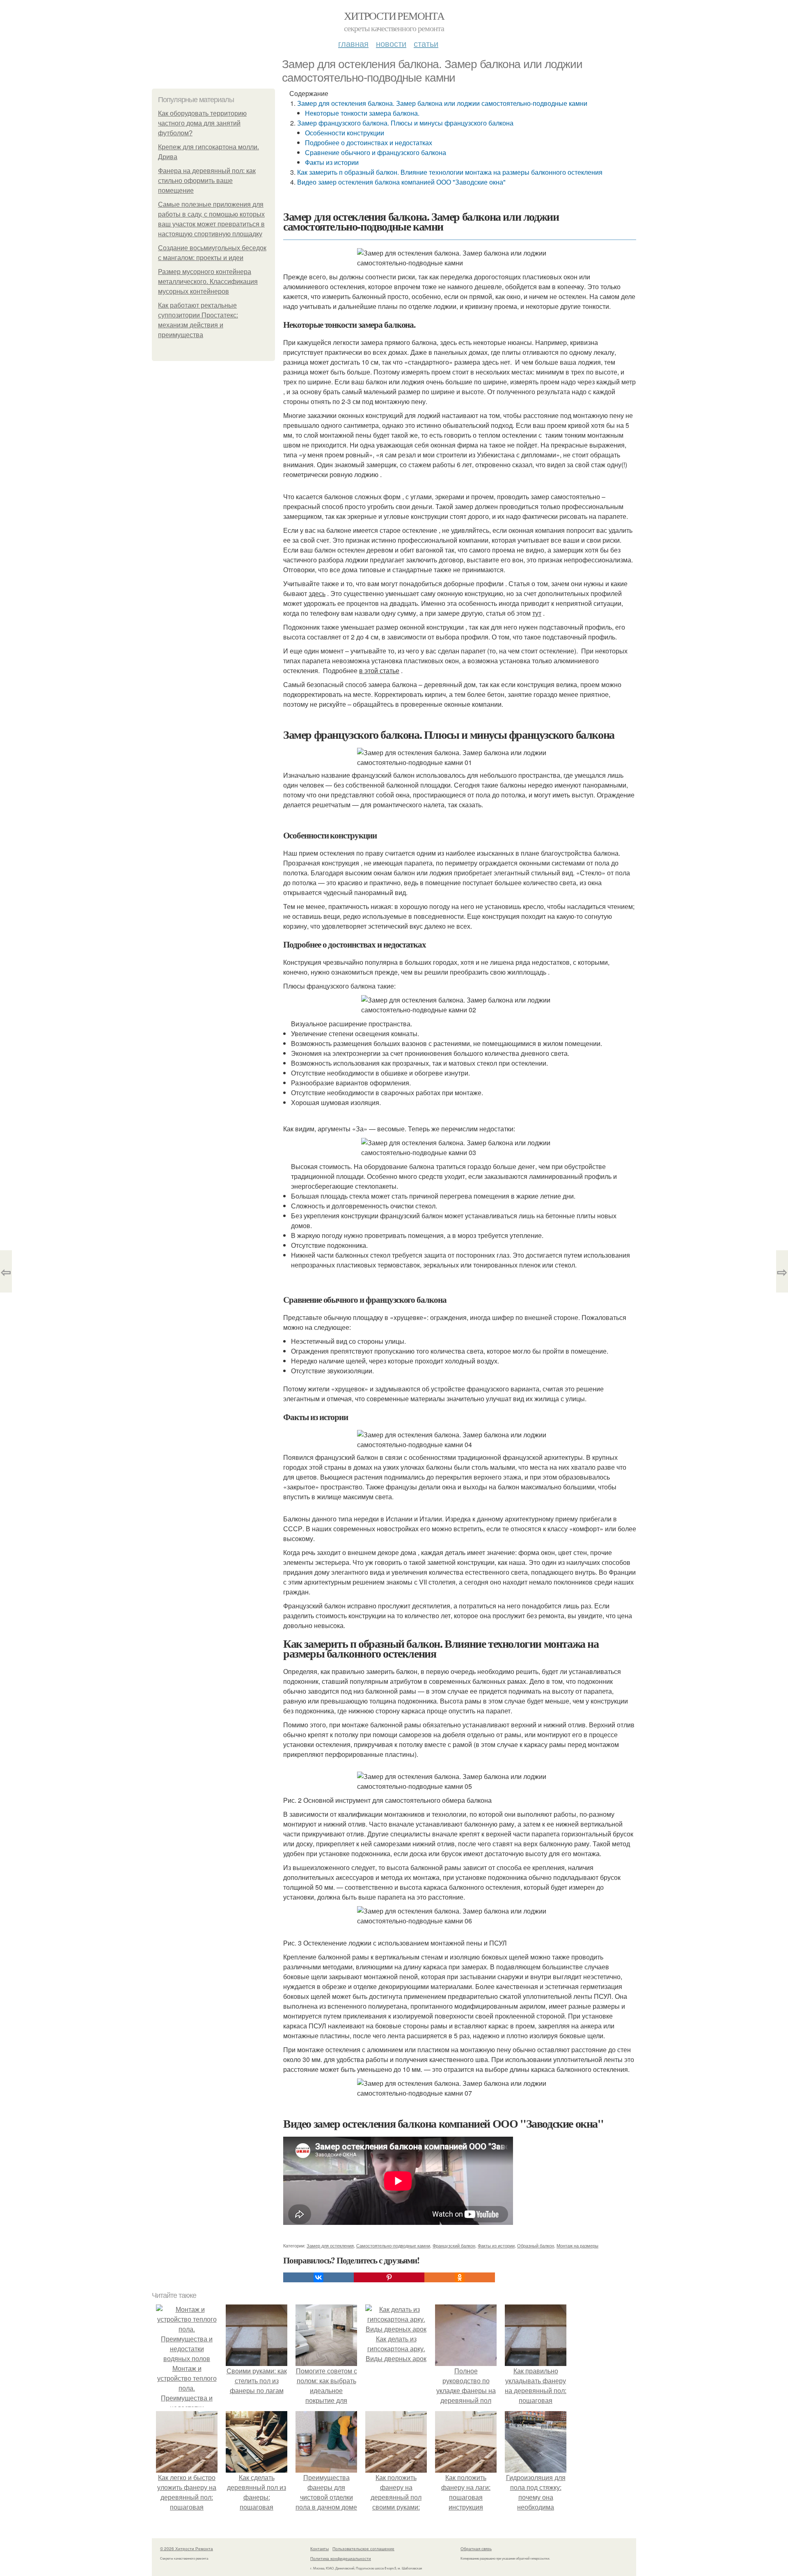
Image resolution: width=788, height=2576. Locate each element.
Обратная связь (476, 2549)
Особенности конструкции (345, 133)
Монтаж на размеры (577, 2245)
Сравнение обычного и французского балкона (376, 152)
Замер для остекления (330, 2245)
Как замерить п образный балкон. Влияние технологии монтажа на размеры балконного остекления (450, 172)
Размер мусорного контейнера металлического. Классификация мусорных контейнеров (208, 282)
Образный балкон (536, 2245)
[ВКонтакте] (318, 2277)
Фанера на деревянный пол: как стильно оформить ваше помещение (207, 181)
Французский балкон (454, 2245)
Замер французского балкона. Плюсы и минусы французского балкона (405, 123)
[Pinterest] (389, 2277)
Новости (391, 43)
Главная (353, 43)
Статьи (426, 43)
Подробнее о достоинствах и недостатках (369, 143)
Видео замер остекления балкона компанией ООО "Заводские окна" (401, 182)
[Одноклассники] (460, 2277)
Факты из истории (332, 162)
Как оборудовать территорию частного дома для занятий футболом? (202, 123)
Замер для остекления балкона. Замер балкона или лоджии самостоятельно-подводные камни (442, 103)
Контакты (320, 2549)
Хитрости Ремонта (394, 16)
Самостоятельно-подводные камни (393, 2245)
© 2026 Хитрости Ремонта (187, 2549)
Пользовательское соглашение (363, 2549)
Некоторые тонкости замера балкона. (362, 113)
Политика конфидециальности (341, 2558)
